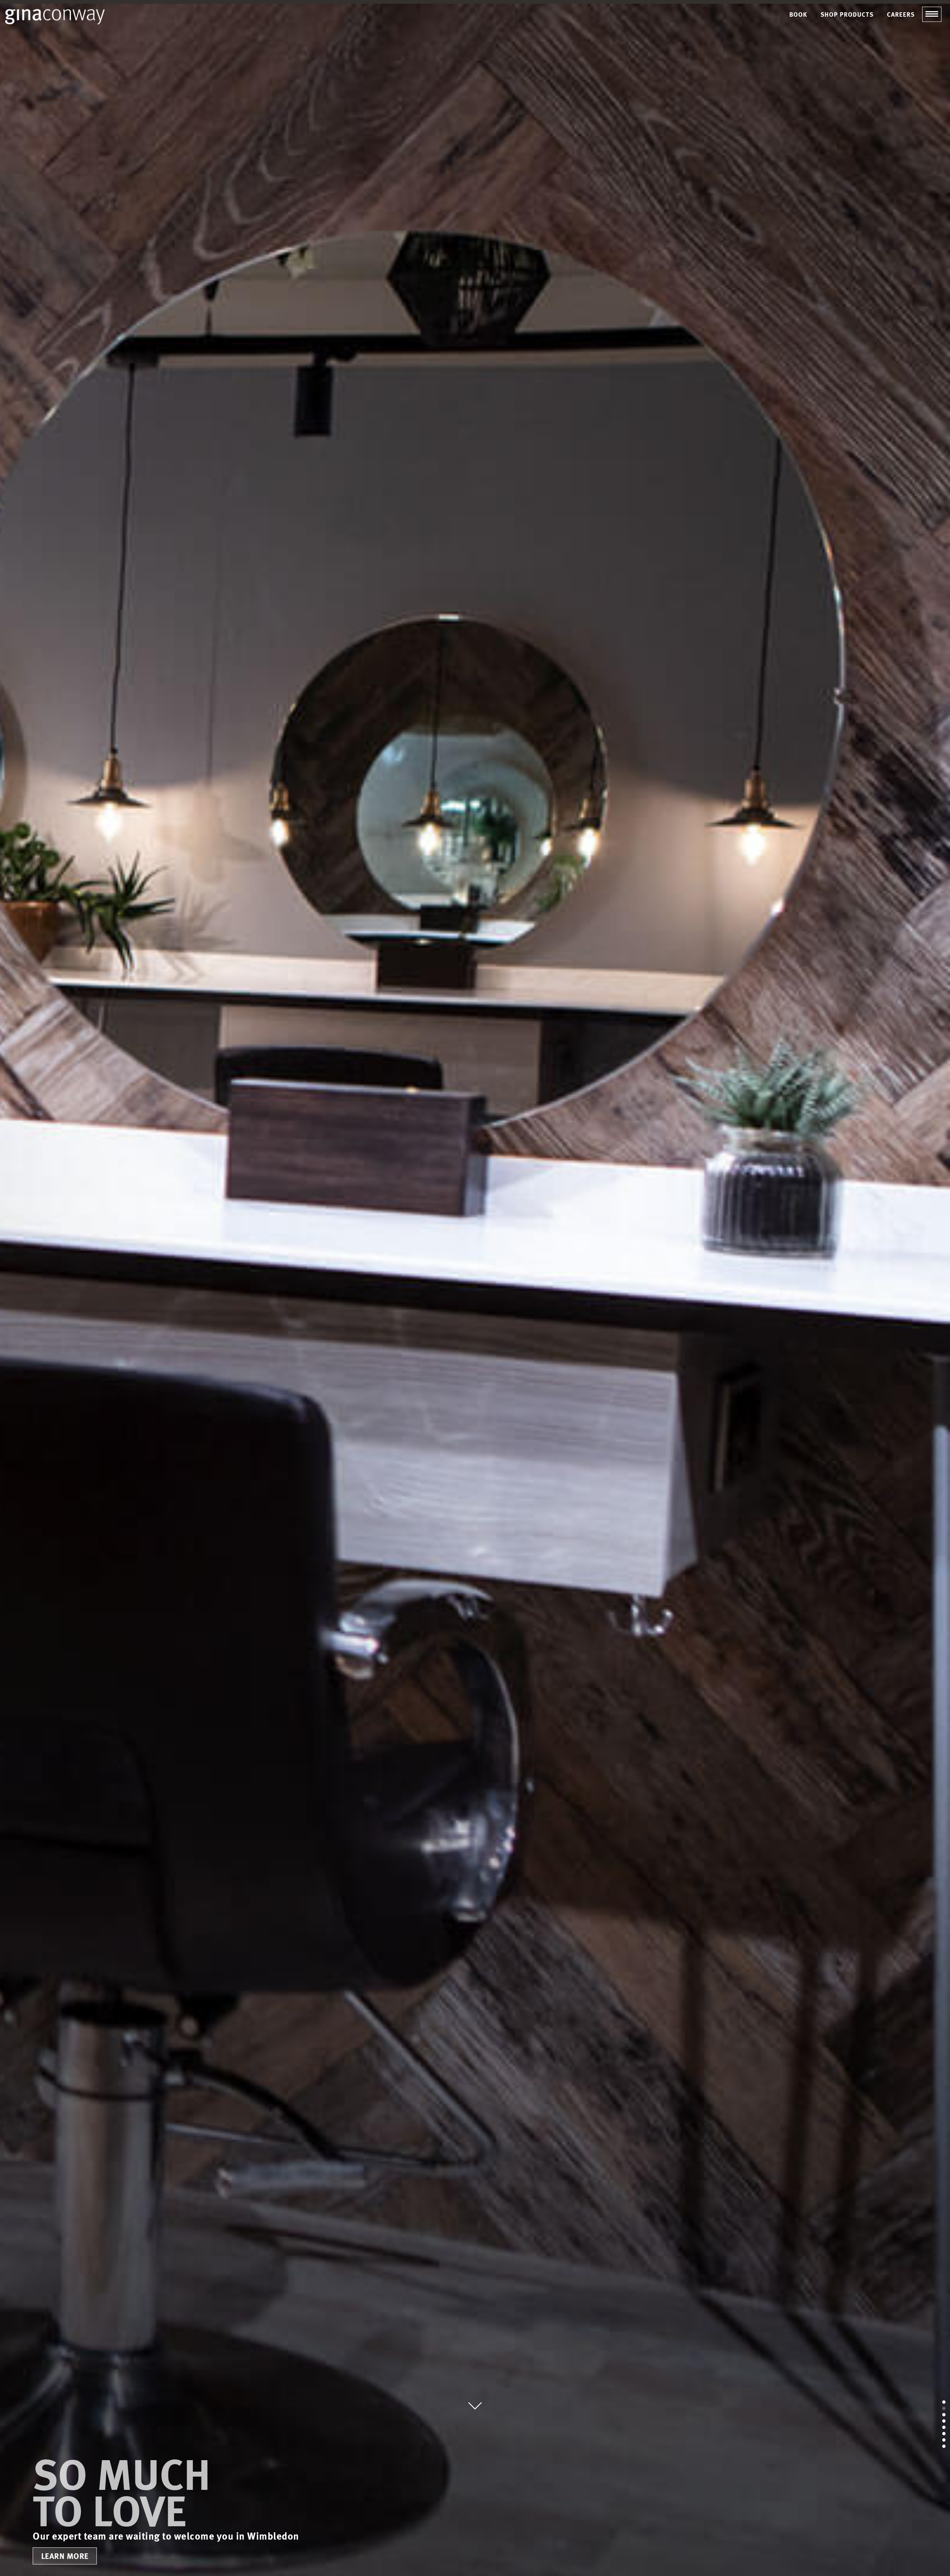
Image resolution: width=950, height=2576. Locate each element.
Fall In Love (809, 1362)
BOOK (798, 14)
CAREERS (901, 14)
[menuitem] (798, 14)
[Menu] (932, 14)
